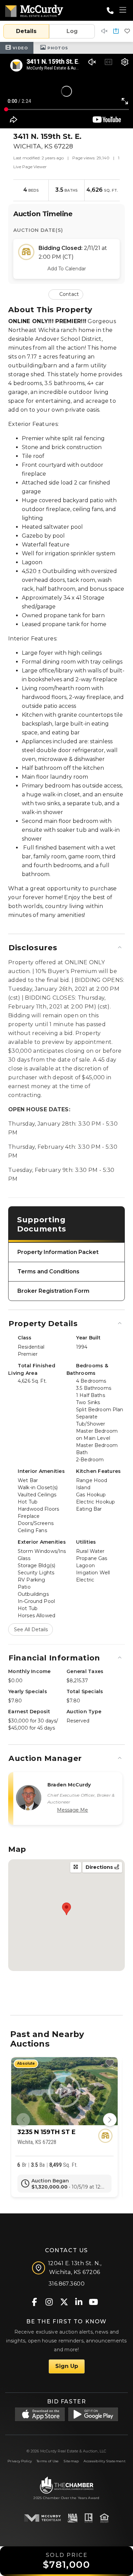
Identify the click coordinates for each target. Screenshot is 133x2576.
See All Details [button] (31, 1629)
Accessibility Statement (105, 2461)
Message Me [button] (72, 1810)
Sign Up (67, 2366)
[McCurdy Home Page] (34, 10)
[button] (116, 31)
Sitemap (71, 2461)
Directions (100, 1867)
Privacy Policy (20, 2461)
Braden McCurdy (69, 1785)
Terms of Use (48, 2461)
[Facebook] (35, 2302)
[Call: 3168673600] (110, 11)
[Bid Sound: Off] (104, 31)
